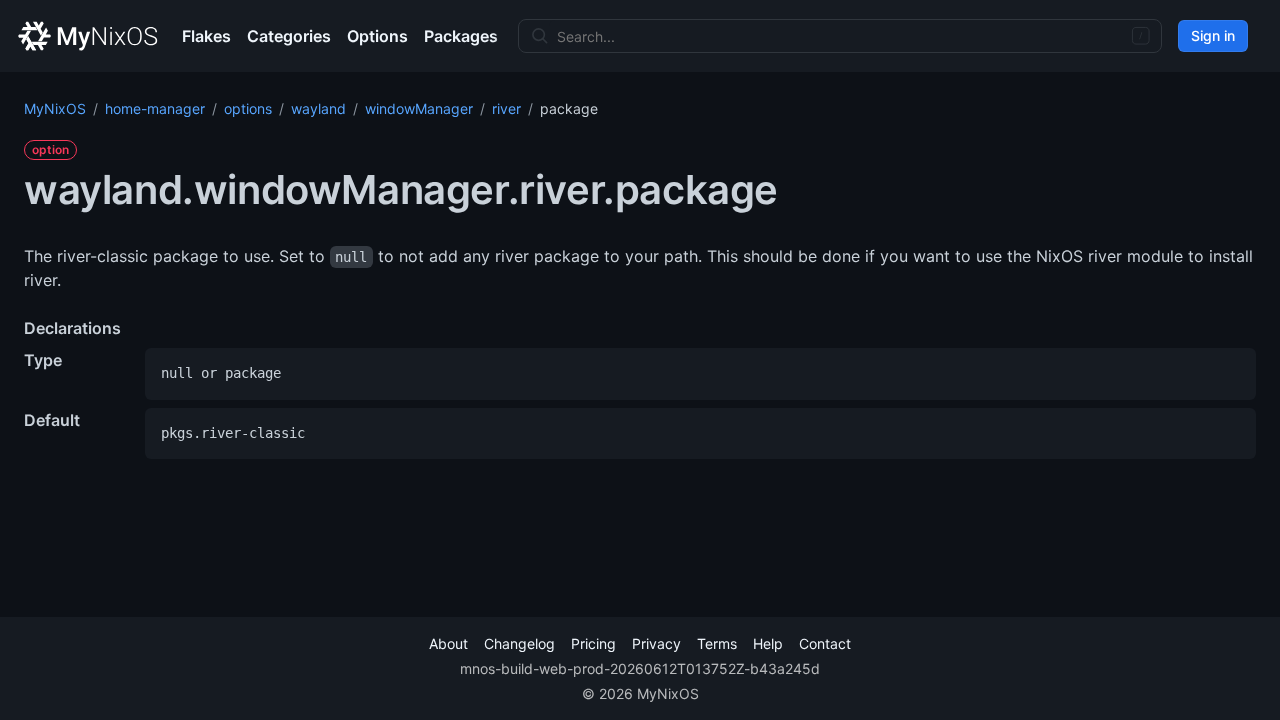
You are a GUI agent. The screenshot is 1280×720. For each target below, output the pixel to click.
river (506, 108)
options (248, 108)
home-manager (155, 108)
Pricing (593, 643)
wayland (318, 108)
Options (377, 36)
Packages (461, 36)
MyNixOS (55, 108)
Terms (717, 643)
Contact (825, 643)
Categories (289, 36)
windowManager (419, 108)
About (448, 643)
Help (768, 643)
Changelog (519, 643)
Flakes (206, 36)
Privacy (656, 643)
